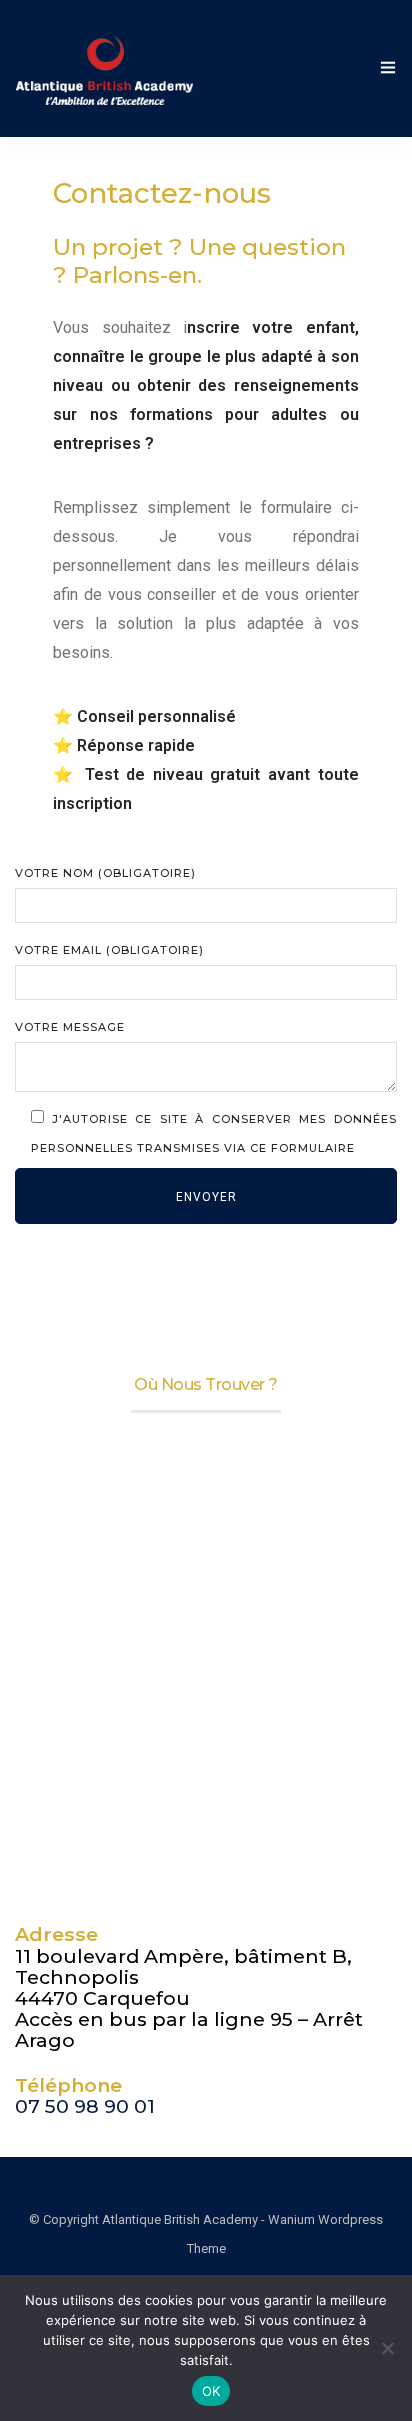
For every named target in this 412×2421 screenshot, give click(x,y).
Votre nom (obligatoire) (105, 873)
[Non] (387, 2348)
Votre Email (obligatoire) (109, 950)
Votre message (70, 1027)
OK (211, 2391)
